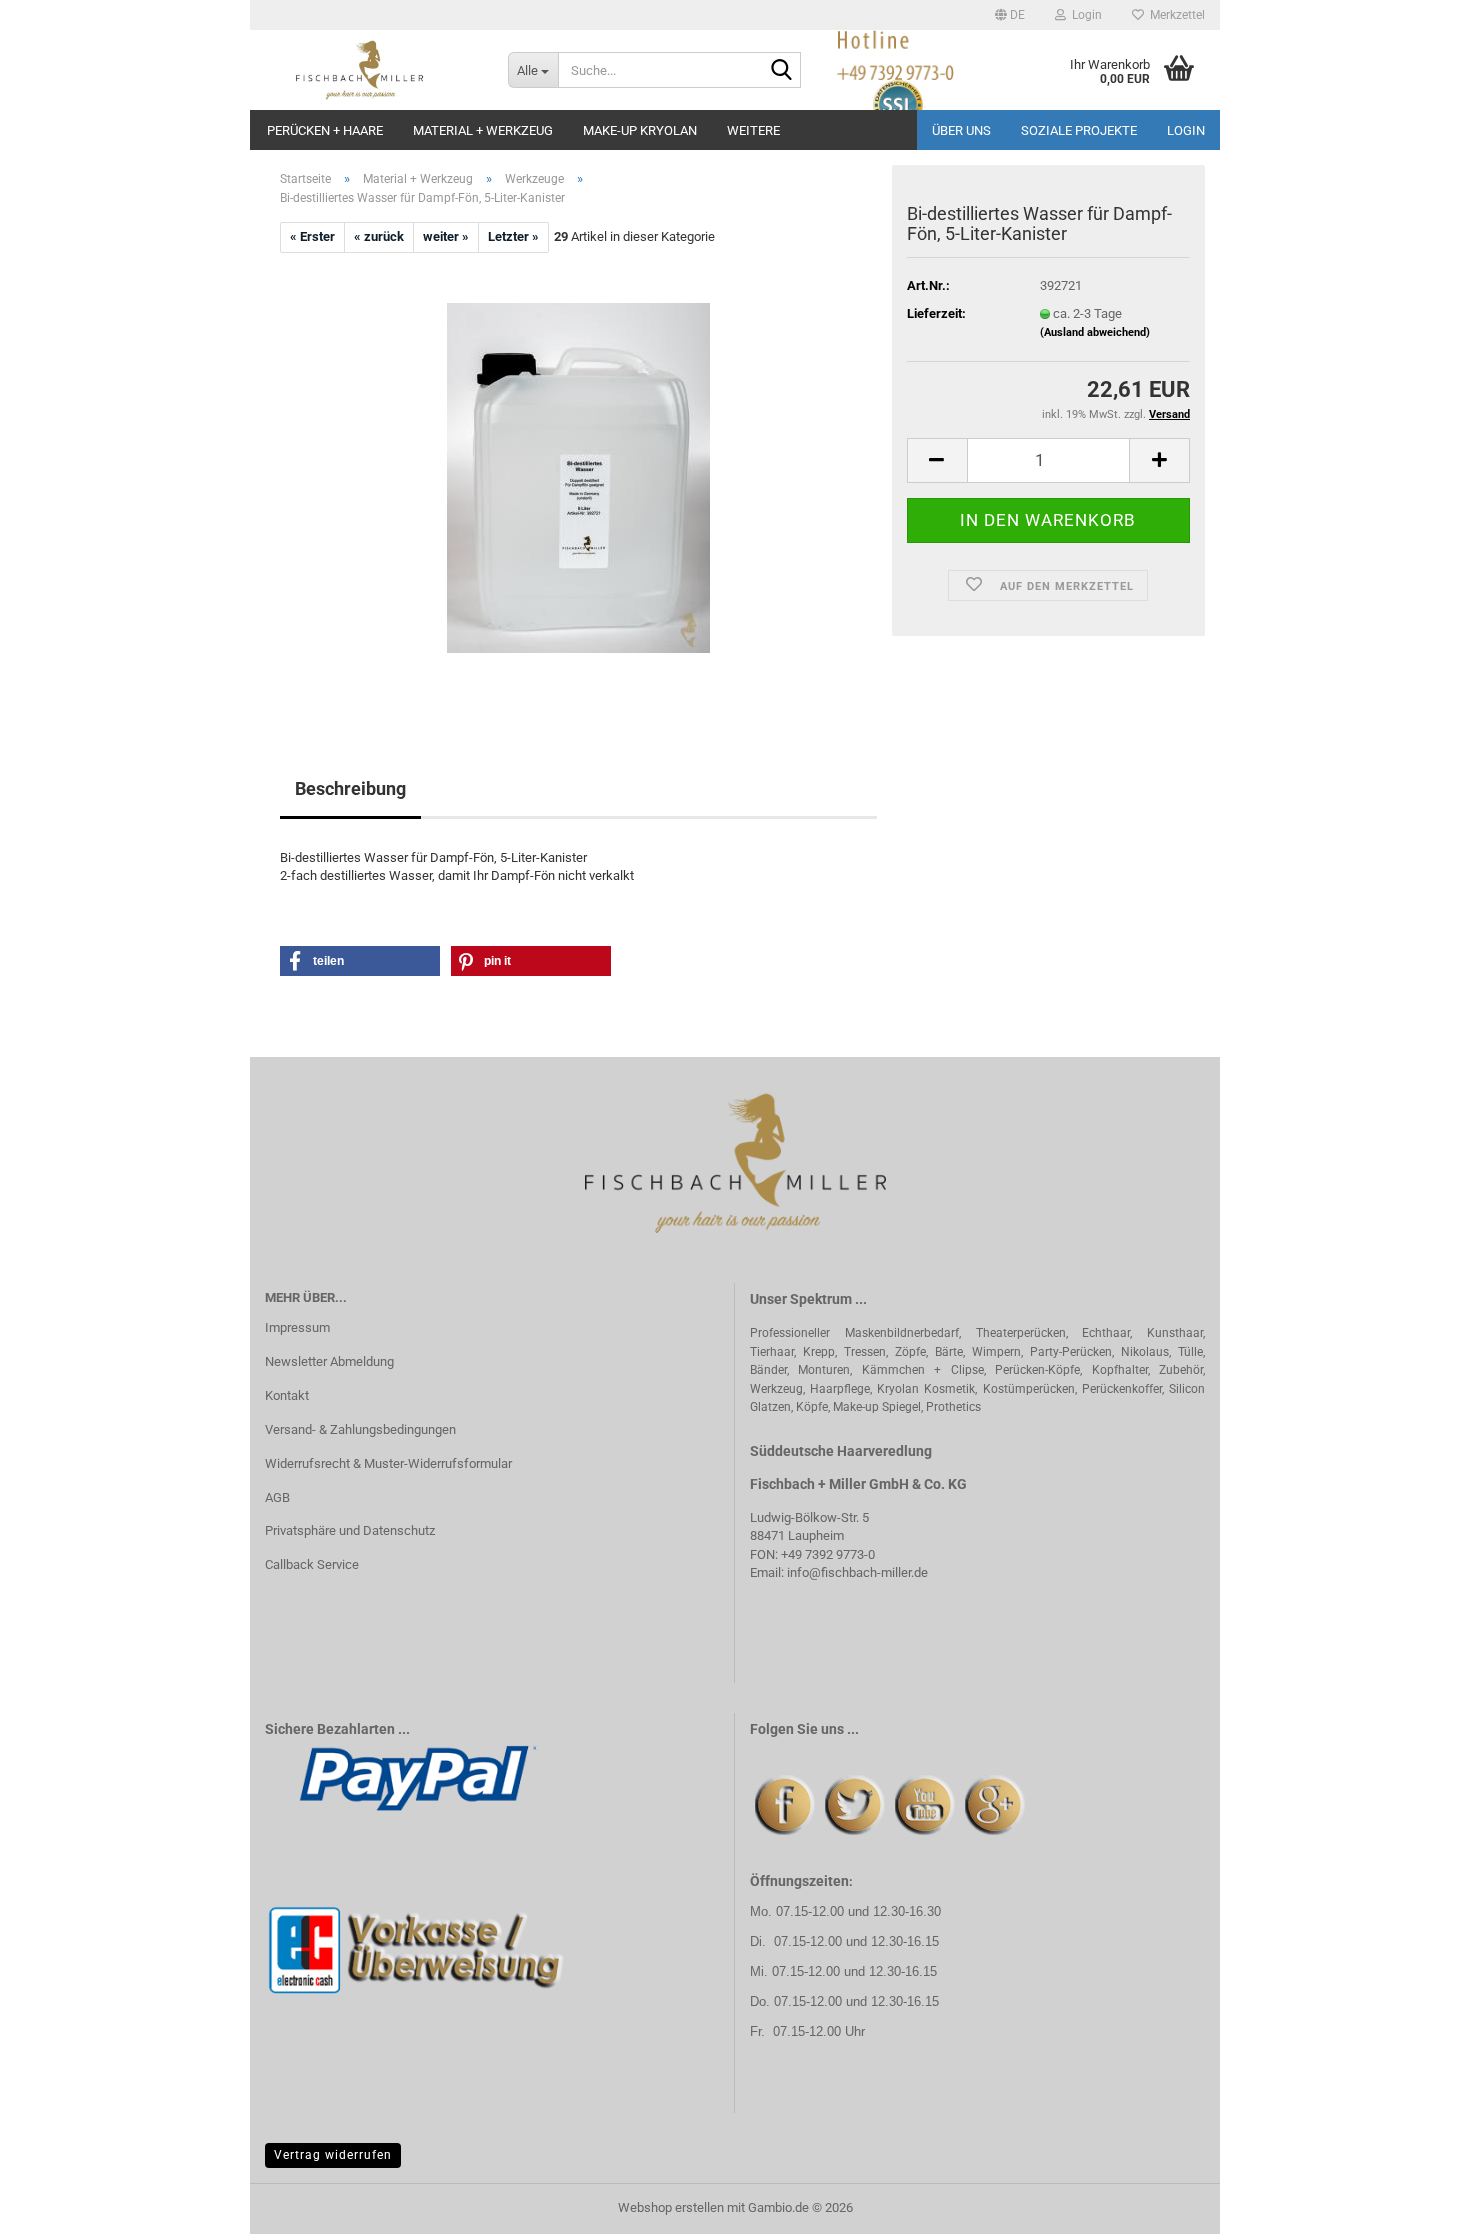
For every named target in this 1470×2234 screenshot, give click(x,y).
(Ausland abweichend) (1095, 332)
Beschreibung (350, 788)
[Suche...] (782, 71)
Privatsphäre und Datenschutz (350, 1530)
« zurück (379, 236)
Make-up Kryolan (640, 130)
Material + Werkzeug (483, 130)
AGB (277, 1497)
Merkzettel (1174, 15)
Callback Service (312, 1564)
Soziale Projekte (1079, 130)
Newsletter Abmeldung (329, 1361)
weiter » (446, 236)
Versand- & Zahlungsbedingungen (360, 1429)
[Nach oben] (1415, 2204)
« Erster (312, 236)
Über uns (961, 130)
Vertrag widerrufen (333, 2155)
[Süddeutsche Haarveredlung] (371, 70)
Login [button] (1084, 15)
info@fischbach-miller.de (857, 1572)
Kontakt (287, 1395)
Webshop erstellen (671, 2207)
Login (1186, 130)
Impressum (297, 1327)
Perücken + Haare (325, 130)
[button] (1010, 15)
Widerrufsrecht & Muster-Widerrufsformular (388, 1463)
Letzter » (513, 236)
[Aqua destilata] (578, 476)
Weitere (753, 130)
